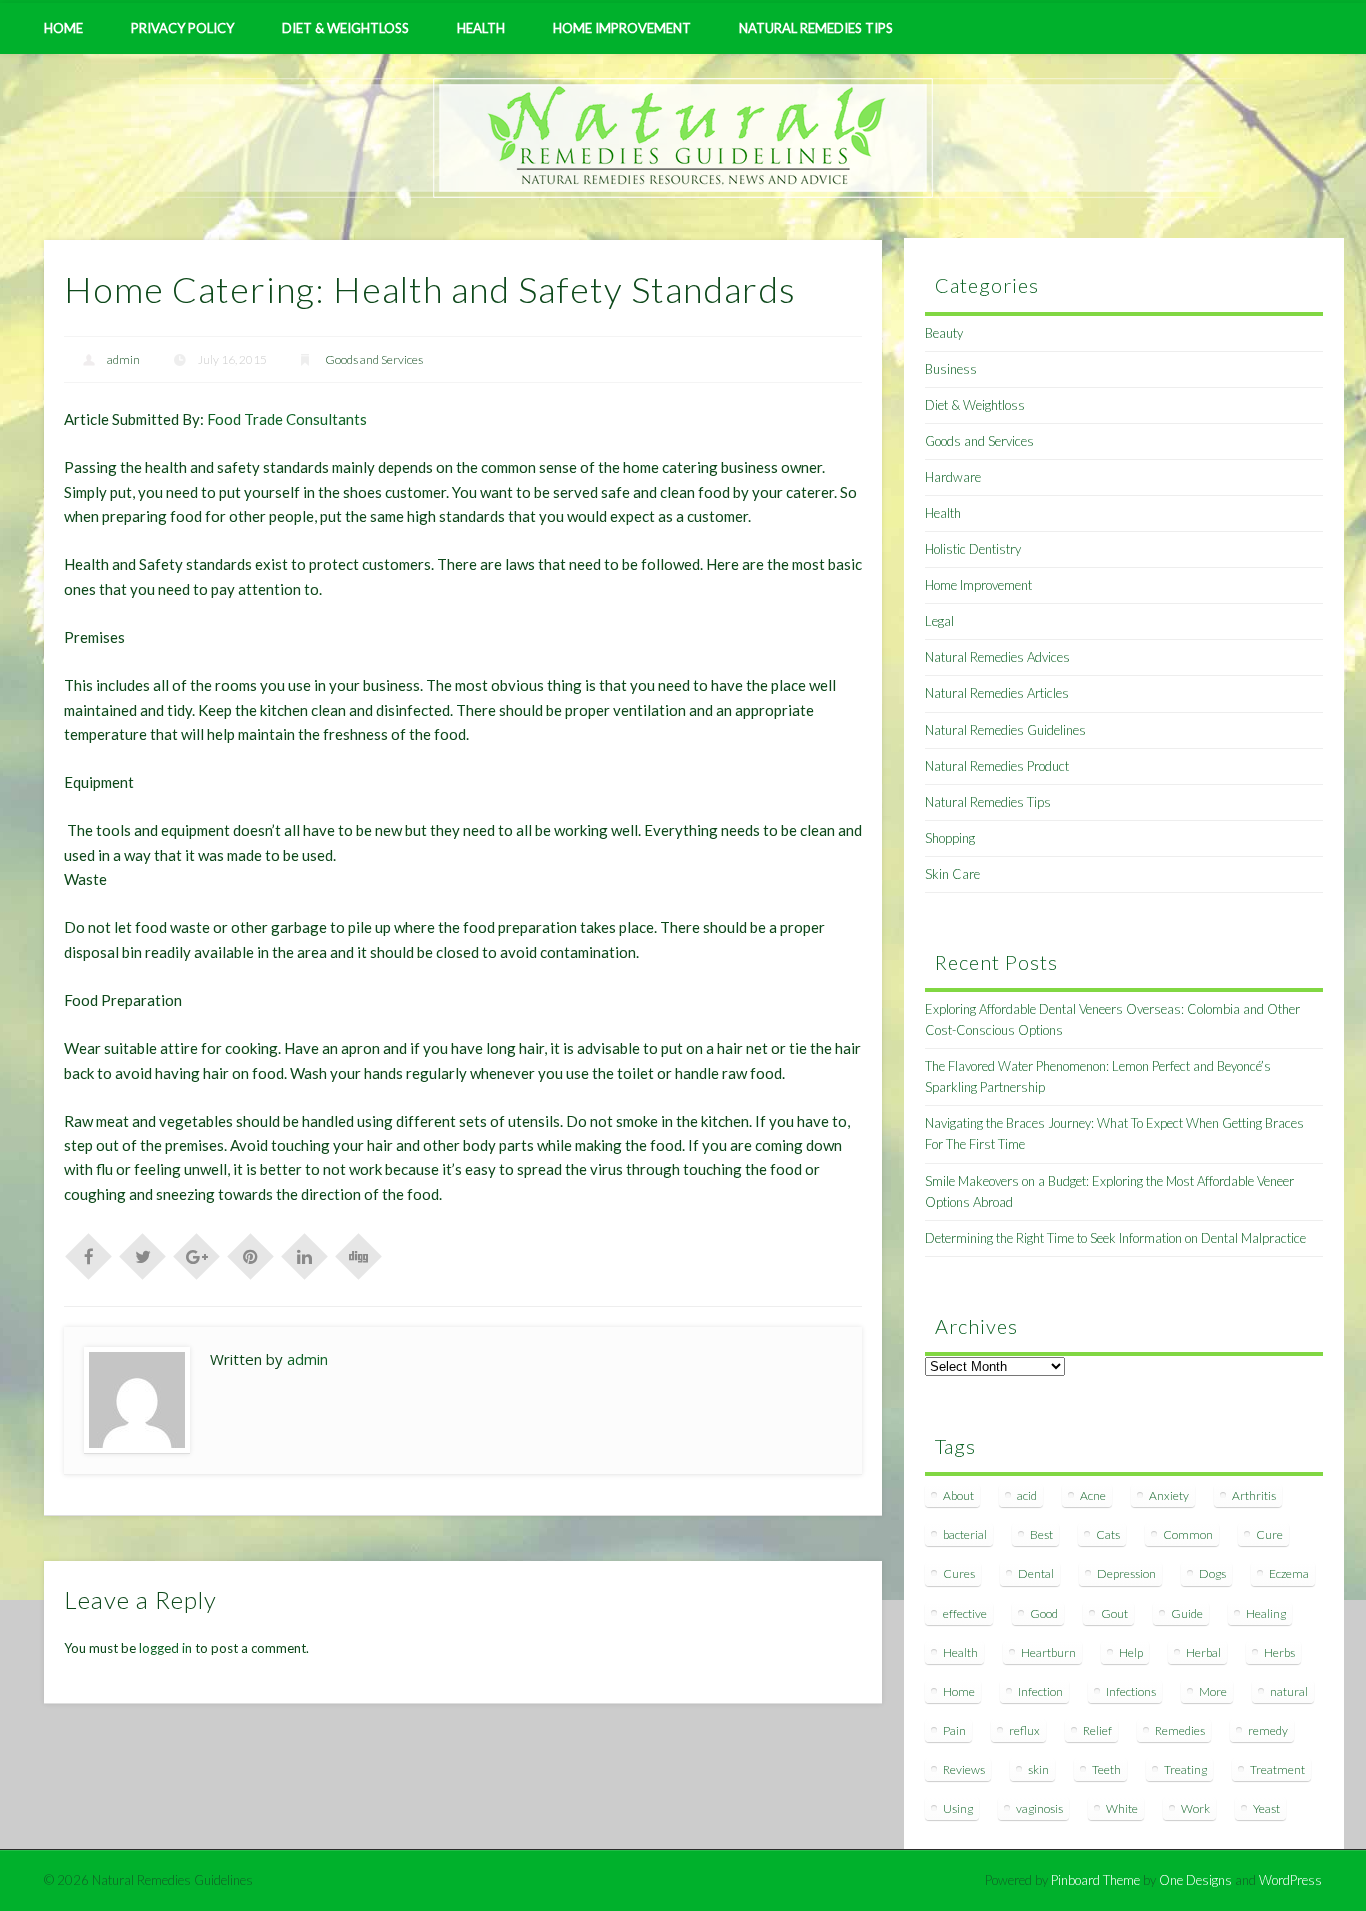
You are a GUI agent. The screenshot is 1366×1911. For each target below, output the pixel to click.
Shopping (950, 838)
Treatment (1277, 1769)
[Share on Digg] (359, 1255)
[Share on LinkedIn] (305, 1255)
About (958, 1495)
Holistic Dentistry (973, 549)
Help (1131, 1652)
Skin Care (952, 874)
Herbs (1279, 1652)
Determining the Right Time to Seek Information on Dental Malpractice (1115, 1238)
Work (1195, 1808)
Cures (959, 1573)
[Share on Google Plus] (197, 1255)
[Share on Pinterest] (251, 1255)
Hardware (953, 477)
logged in (165, 1648)
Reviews (964, 1769)
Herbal (1203, 1652)
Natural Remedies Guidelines (1005, 730)
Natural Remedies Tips (816, 28)
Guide (1187, 1613)
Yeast (1266, 1808)
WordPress (1290, 1880)
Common (1188, 1534)
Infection (1040, 1691)
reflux (1024, 1730)
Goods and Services (374, 359)
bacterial (965, 1534)
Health (481, 28)
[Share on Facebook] (89, 1255)
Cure (1269, 1534)
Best (1041, 1534)
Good (1044, 1613)
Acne (1093, 1495)
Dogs (1212, 1573)
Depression (1126, 1573)
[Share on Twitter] (143, 1255)
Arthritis (1254, 1495)
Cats (1108, 1534)
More (1213, 1691)
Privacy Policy (182, 28)
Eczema (1289, 1573)
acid (1027, 1495)
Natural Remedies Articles (997, 693)
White (1122, 1808)
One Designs (1195, 1880)
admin (123, 359)
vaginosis (1039, 1808)
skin (1038, 1769)
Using (958, 1808)
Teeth (1106, 1769)
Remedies (1180, 1730)
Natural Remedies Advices (997, 657)
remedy (1268, 1730)
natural (1289, 1691)
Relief (1097, 1730)
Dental (1036, 1573)
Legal (939, 621)
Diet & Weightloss (345, 28)
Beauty (944, 333)
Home (63, 28)
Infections (1131, 1691)
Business (951, 369)
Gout (1114, 1613)
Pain (954, 1730)
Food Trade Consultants (287, 419)
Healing (1266, 1613)
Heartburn (1048, 1652)
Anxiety (1169, 1495)
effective (965, 1613)
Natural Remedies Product (997, 766)
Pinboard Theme (1095, 1880)
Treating (1185, 1769)
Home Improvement (622, 28)
